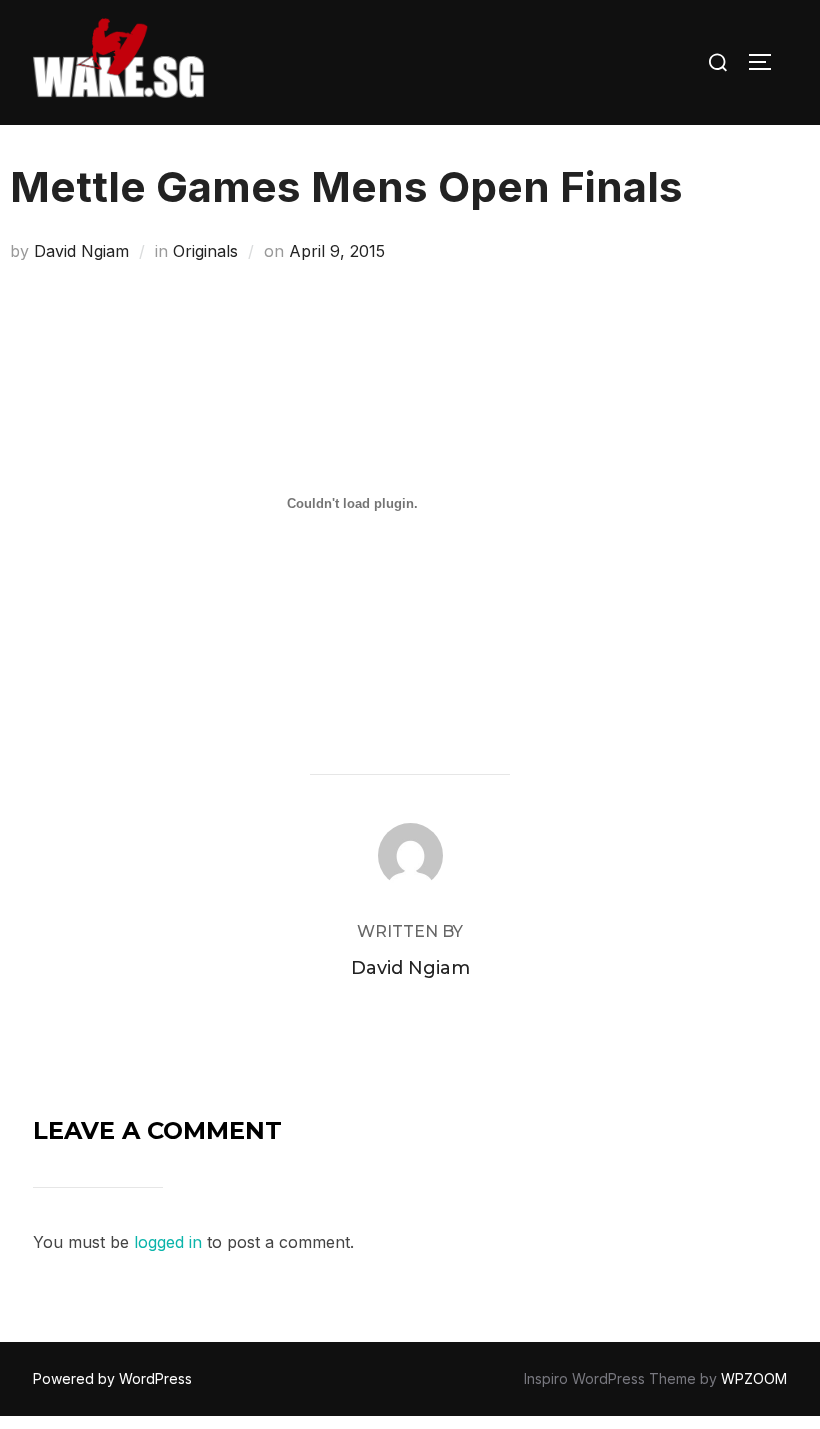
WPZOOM (754, 1378)
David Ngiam (81, 251)
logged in (168, 1242)
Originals (205, 251)
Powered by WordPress (112, 1378)
